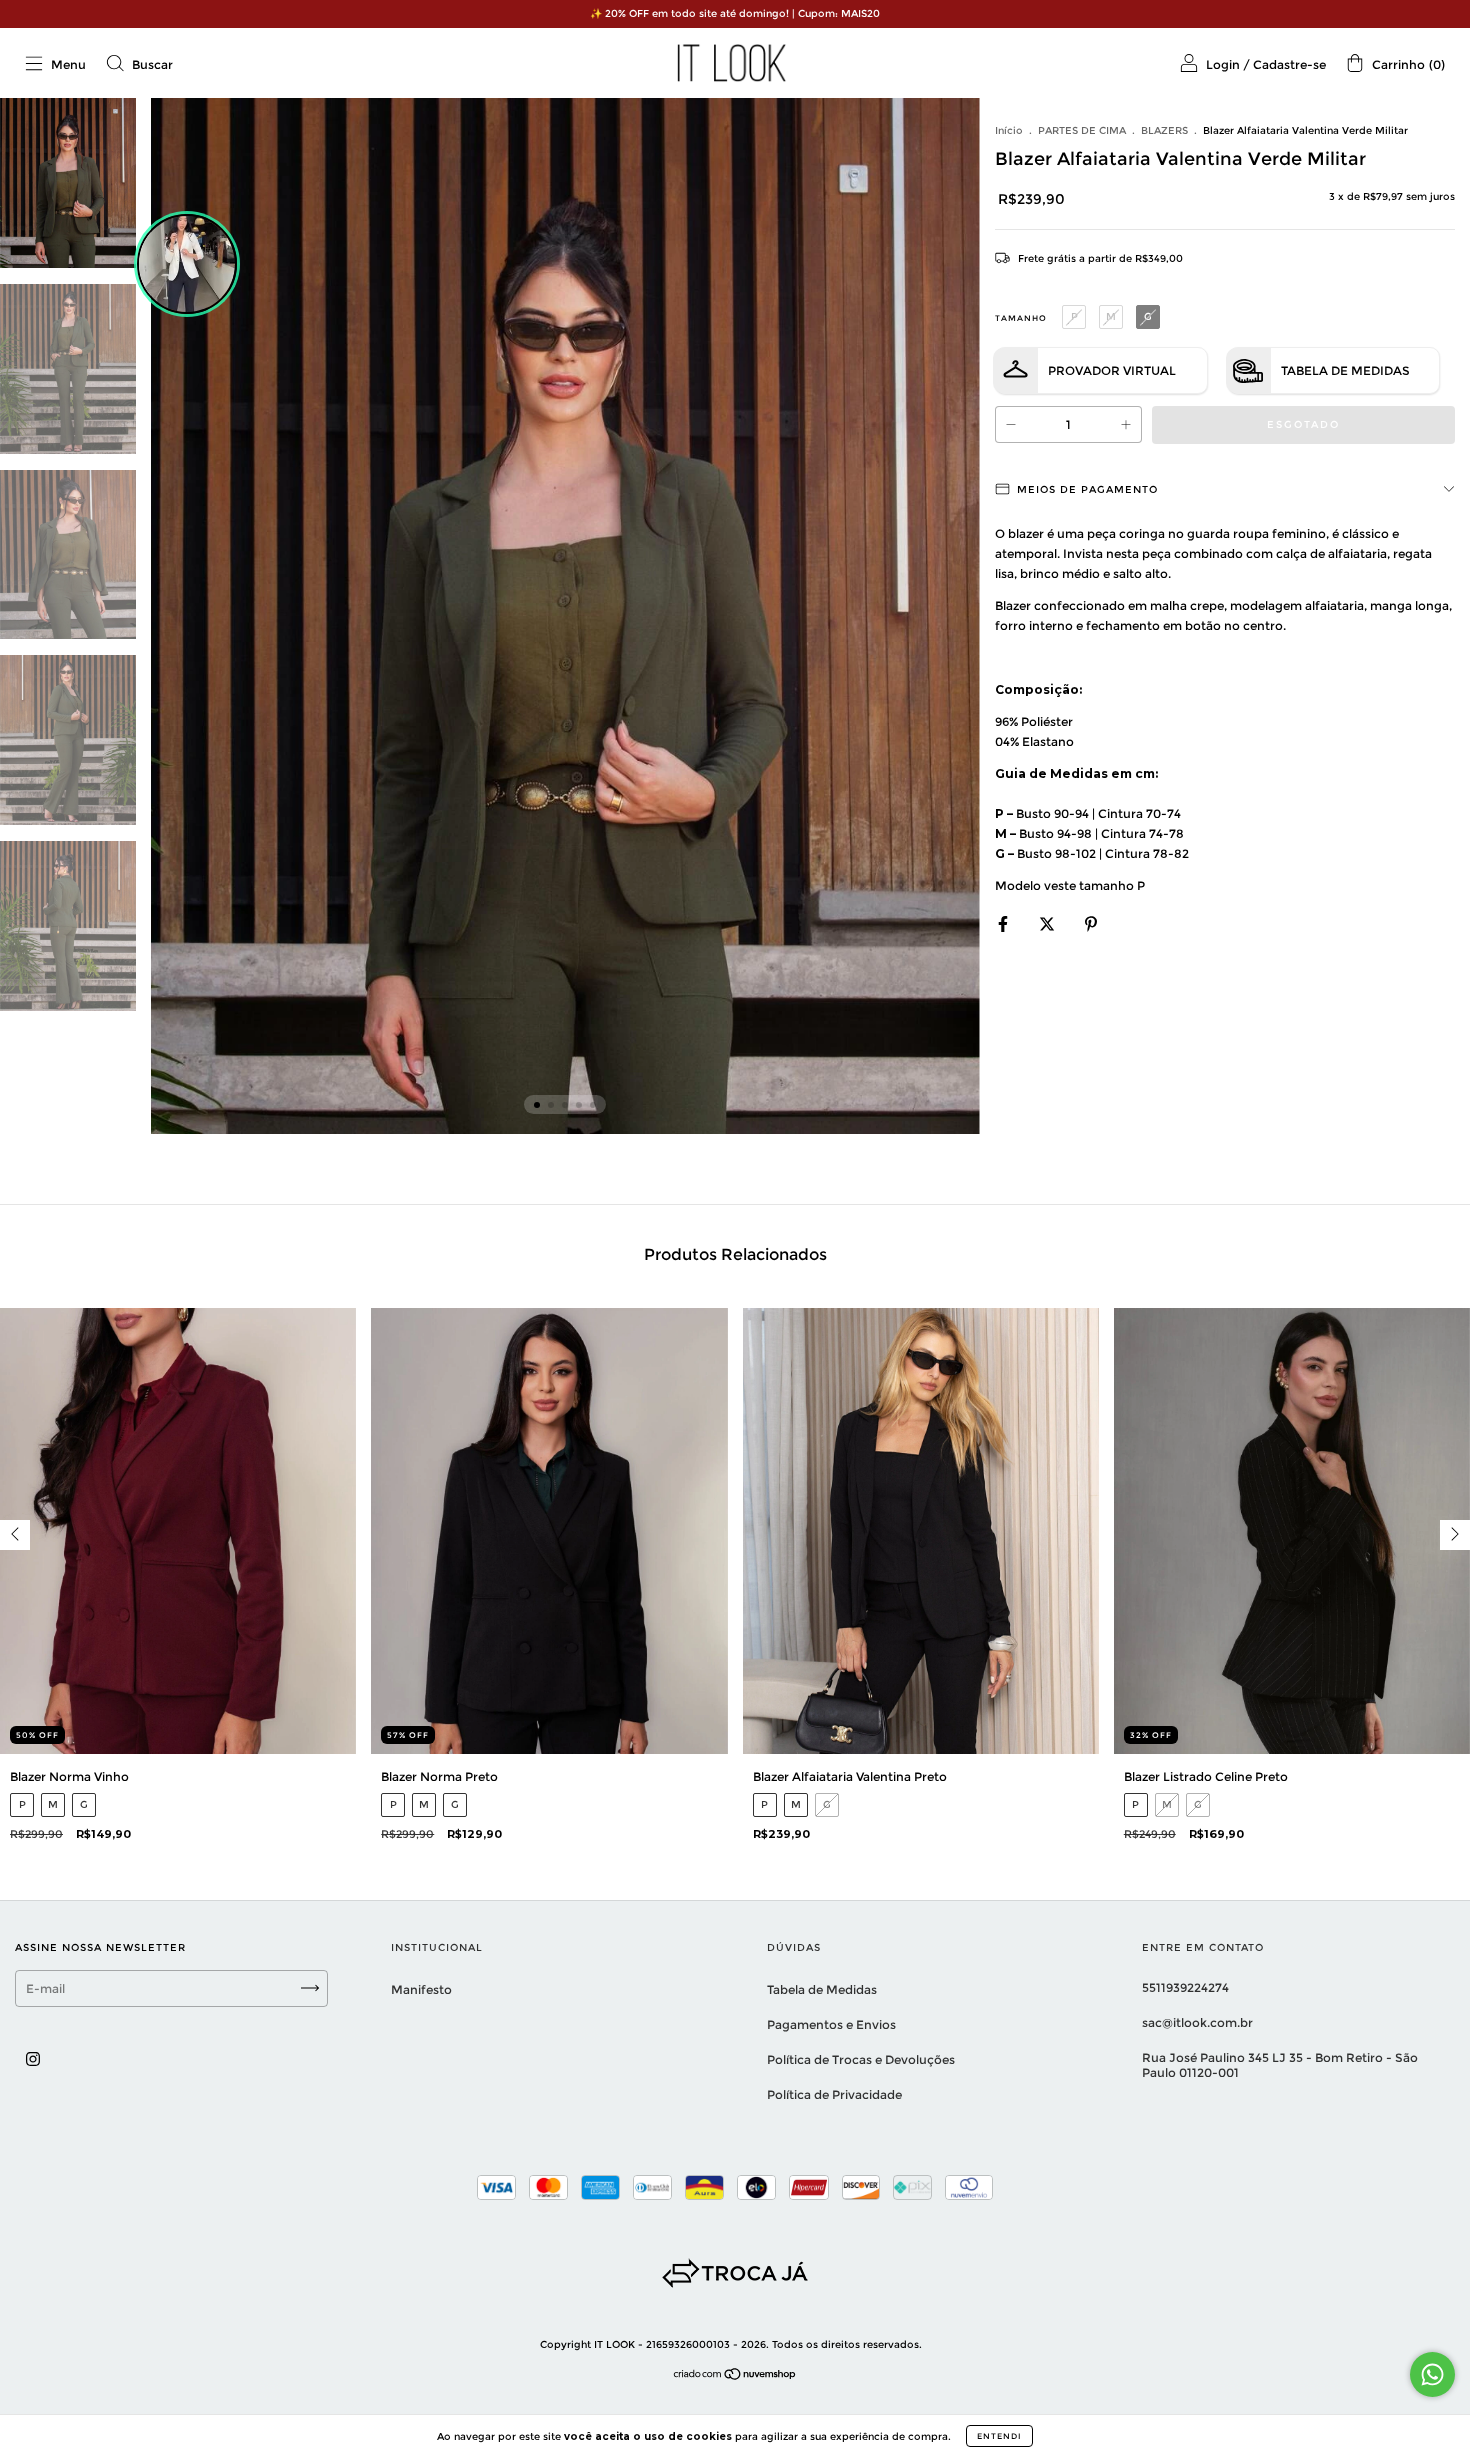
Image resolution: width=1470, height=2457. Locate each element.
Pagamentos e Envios (831, 2024)
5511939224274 (1185, 1987)
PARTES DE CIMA (1082, 130)
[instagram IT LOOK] (33, 2058)
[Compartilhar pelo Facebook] (1004, 923)
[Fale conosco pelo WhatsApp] (1432, 2374)
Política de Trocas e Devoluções (861, 2059)
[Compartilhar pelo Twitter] (1048, 923)
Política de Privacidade (834, 2094)
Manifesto (421, 1989)
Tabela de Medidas (1345, 370)
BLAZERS (1164, 130)
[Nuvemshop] (735, 2376)
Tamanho (1021, 318)
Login (1223, 64)
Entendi (999, 2436)
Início (1009, 130)
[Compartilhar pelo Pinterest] (1091, 923)
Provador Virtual (1112, 370)
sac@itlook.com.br (1197, 2022)
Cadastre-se (1289, 64)
